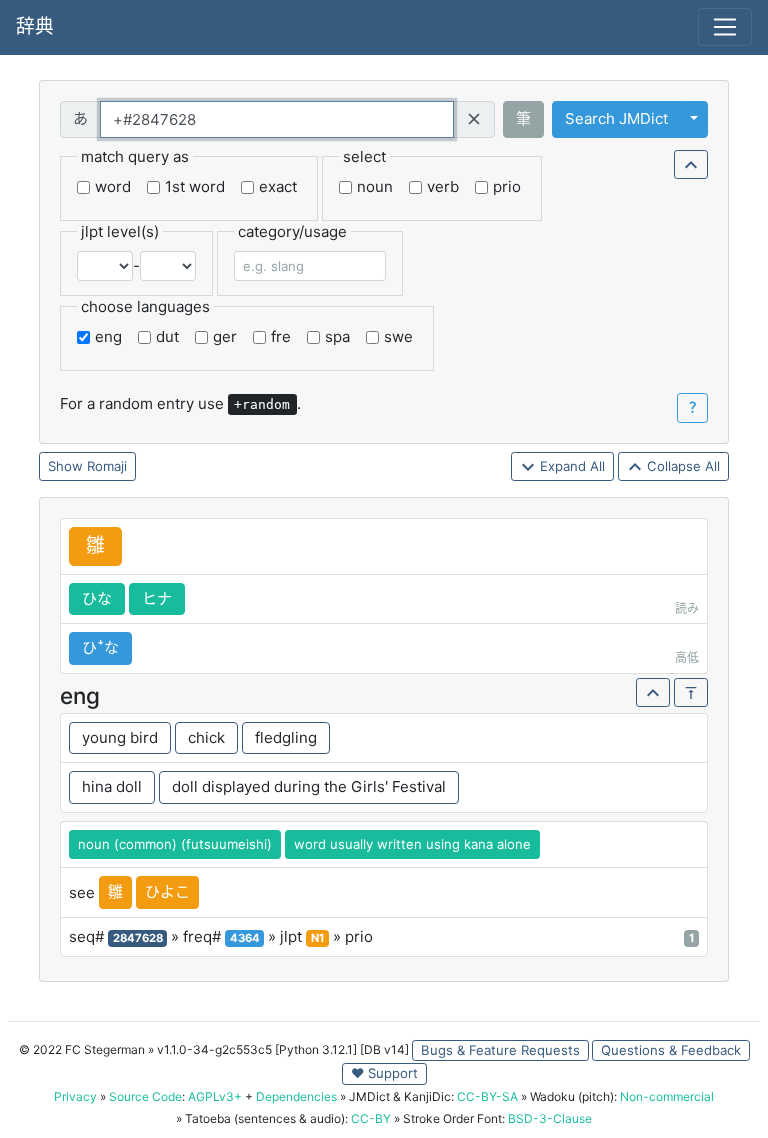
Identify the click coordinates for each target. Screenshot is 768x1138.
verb (443, 186)
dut (167, 336)
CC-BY (371, 1118)
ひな (97, 598)
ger (225, 336)
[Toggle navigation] (725, 27)
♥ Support (384, 1073)
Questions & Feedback (671, 1050)
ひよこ (167, 891)
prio (507, 186)
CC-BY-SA (487, 1096)
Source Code (145, 1096)
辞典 (35, 26)
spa (337, 336)
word (113, 186)
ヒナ (157, 598)
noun (375, 186)
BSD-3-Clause (550, 1118)
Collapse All (681, 466)
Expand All (570, 466)
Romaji (107, 466)
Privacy (75, 1096)
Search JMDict (616, 118)
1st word (195, 186)
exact (278, 186)
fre (281, 336)
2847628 (138, 938)
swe (398, 336)
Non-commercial (667, 1096)
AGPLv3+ (215, 1096)
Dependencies (296, 1096)
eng (108, 336)
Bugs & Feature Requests (500, 1050)
